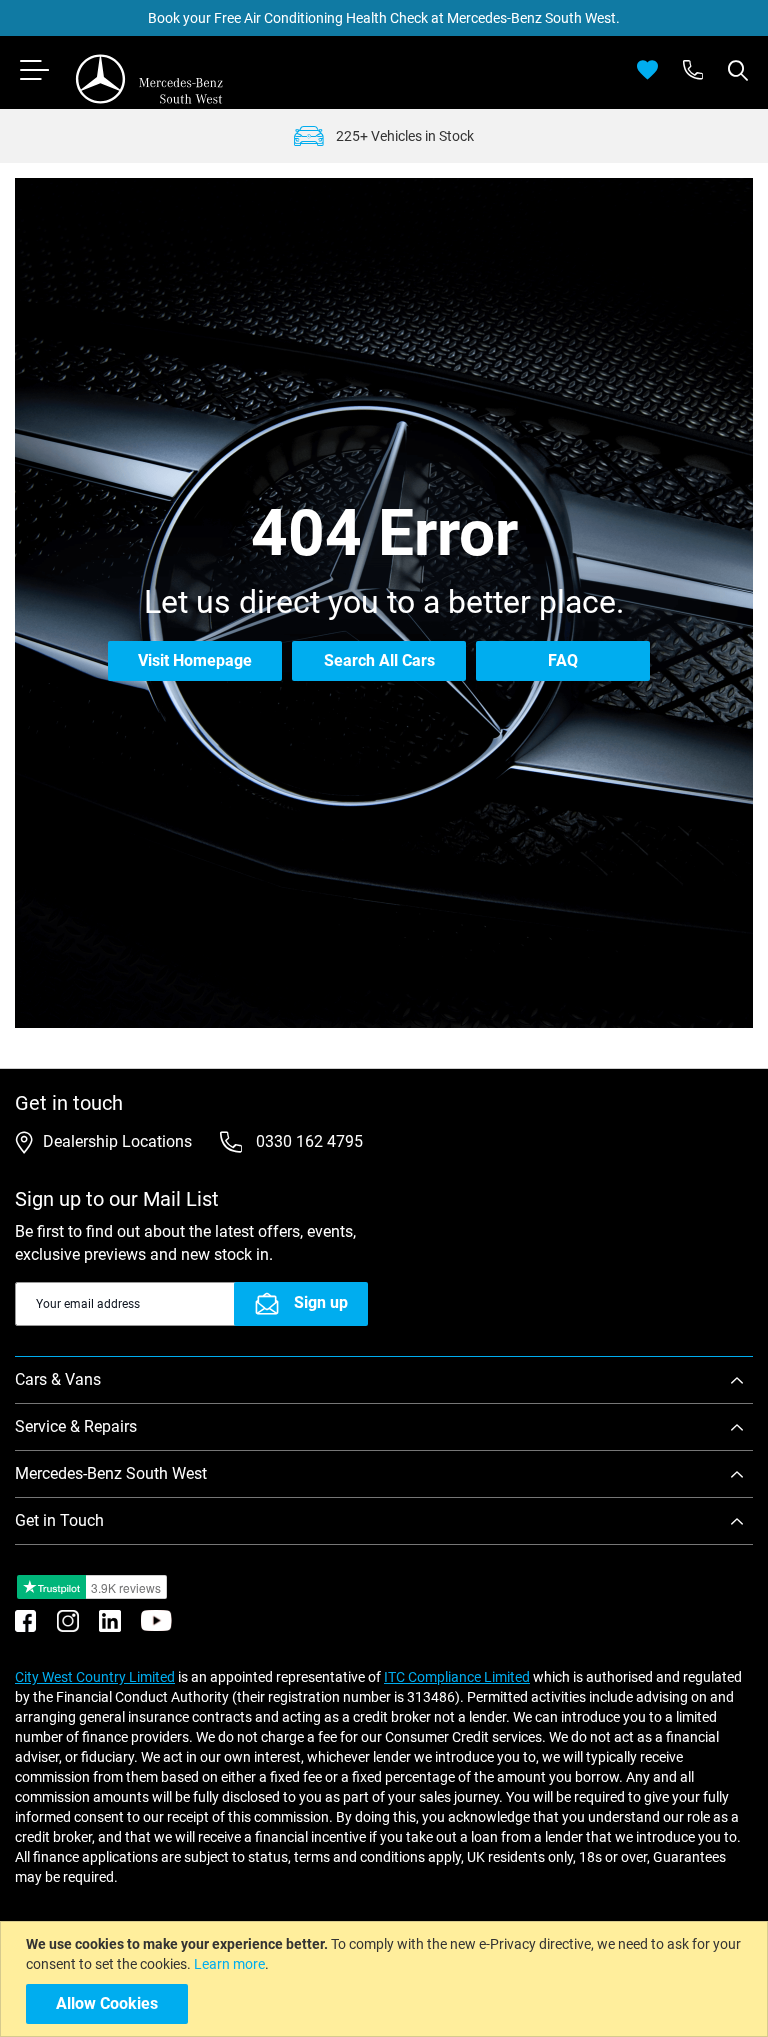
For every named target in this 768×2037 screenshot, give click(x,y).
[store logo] (150, 79)
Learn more (229, 1964)
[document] (386, 1979)
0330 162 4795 (307, 1141)
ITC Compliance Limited (457, 1677)
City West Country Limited (95, 1677)
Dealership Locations (117, 1141)
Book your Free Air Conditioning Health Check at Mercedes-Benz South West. (384, 18)
